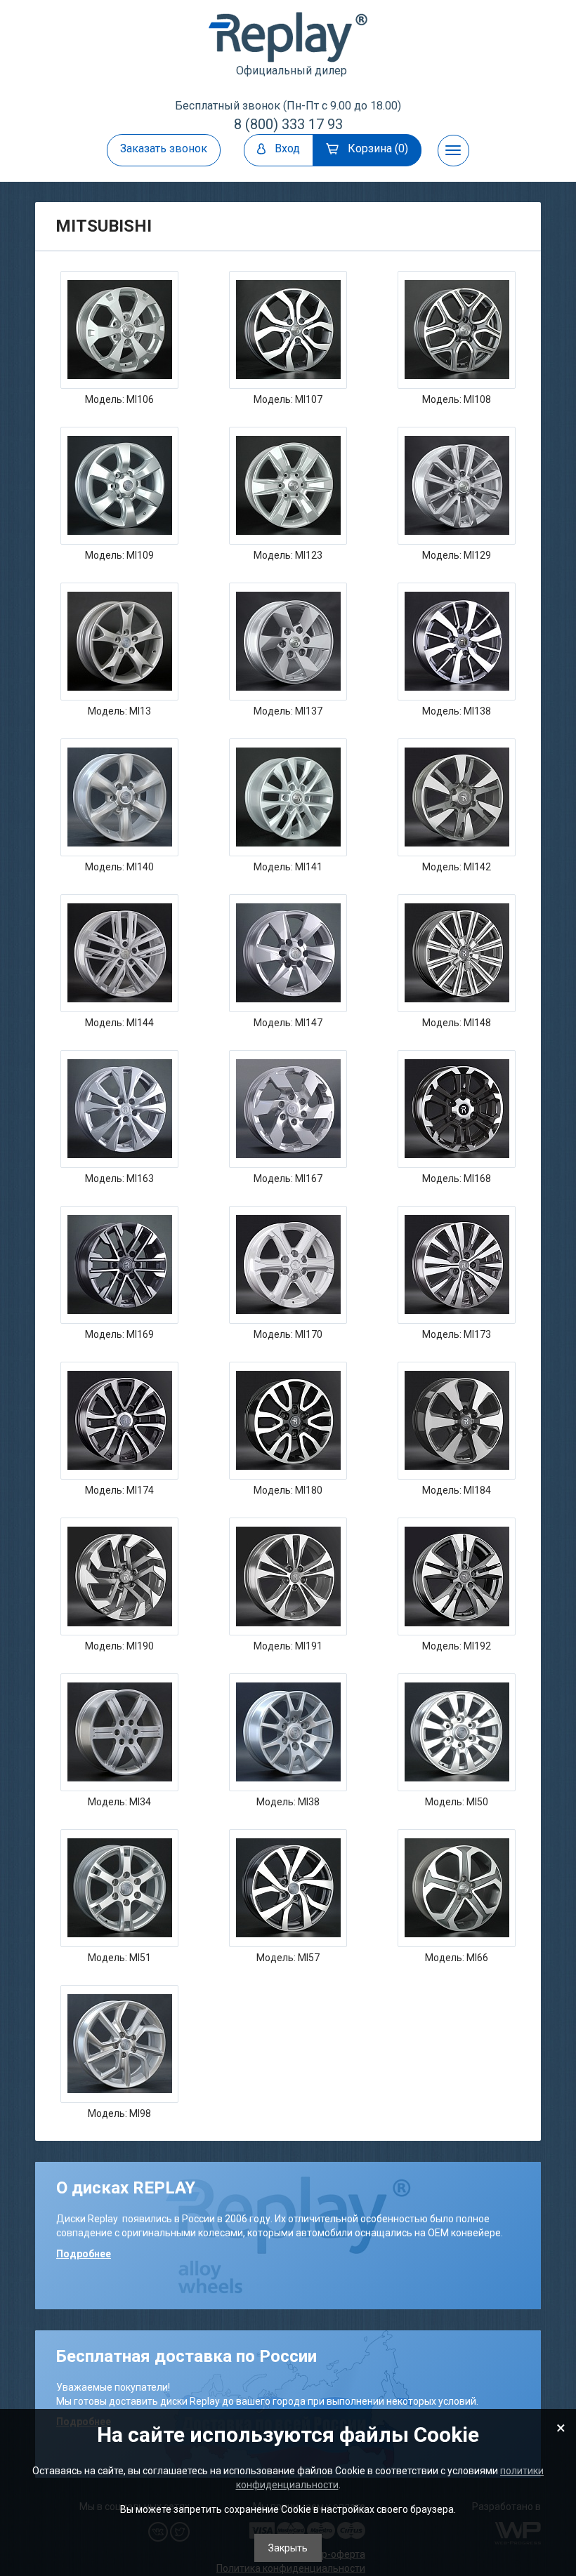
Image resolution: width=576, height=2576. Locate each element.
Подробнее (84, 2254)
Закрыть (288, 2548)
